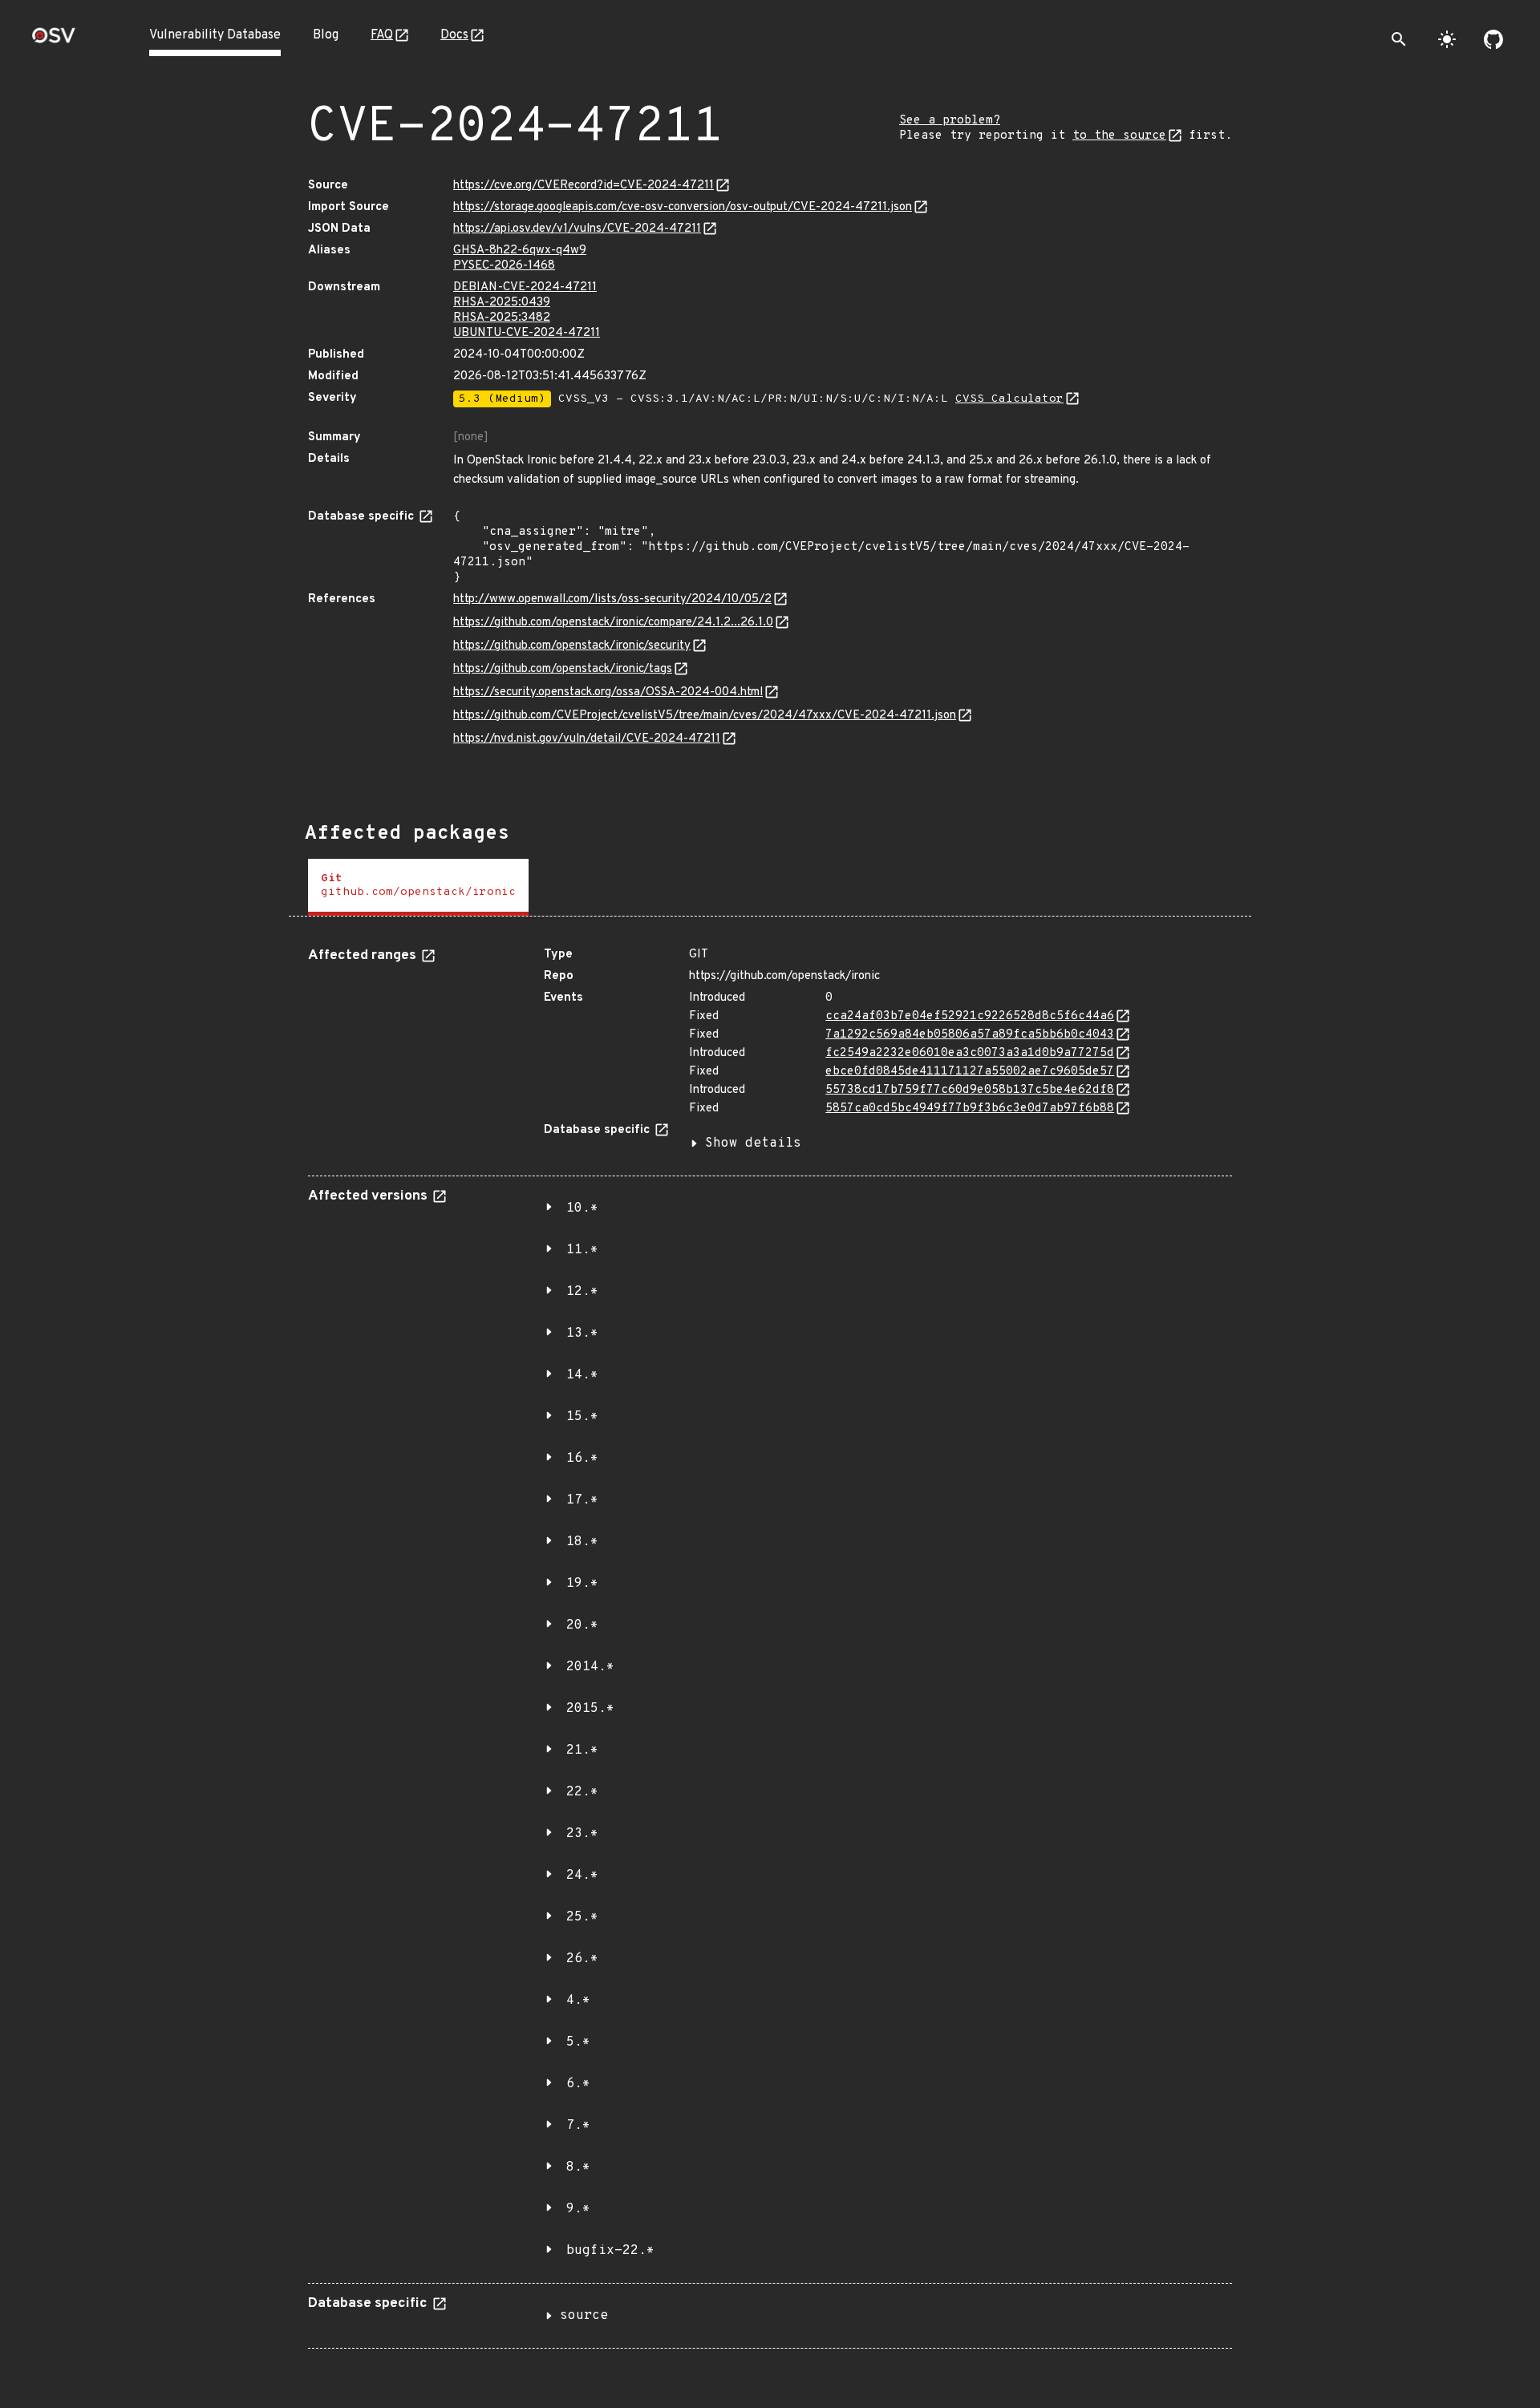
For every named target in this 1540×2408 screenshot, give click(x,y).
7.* (578, 2126)
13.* (582, 1334)
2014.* (590, 1667)
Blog (326, 35)
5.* (578, 2042)
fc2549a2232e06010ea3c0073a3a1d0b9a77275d (970, 1053)
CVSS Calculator (1009, 399)
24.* (582, 1876)
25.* (582, 1917)
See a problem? (950, 121)
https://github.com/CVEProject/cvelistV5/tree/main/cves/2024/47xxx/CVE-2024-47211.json (705, 716)
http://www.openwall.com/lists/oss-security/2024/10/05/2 (612, 599)
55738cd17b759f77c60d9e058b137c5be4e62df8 (970, 1090)
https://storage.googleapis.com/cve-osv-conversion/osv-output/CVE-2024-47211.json (683, 207)
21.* (582, 1750)
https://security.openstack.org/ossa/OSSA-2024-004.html (608, 692)
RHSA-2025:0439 (502, 303)
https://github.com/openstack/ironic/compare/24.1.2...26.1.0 (613, 623)
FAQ (382, 35)
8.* (578, 2167)
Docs (454, 35)
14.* (582, 1375)
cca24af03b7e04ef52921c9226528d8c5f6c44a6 (970, 1016)
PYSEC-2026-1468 (504, 266)
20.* (582, 1625)
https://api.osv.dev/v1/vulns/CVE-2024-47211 (577, 229)
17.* (582, 1500)
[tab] (418, 887)
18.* (582, 1542)
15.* (582, 1417)
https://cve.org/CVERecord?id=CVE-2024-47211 (584, 186)
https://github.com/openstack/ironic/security (572, 646)
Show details (753, 1143)
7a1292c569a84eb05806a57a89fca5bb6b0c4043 (970, 1035)
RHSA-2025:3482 (502, 318)
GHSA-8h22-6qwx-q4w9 (520, 251)
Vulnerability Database (215, 35)
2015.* (590, 1709)
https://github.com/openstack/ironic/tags (563, 669)
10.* (582, 1208)
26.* (582, 1959)
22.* (582, 1792)
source (584, 2316)
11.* (582, 1250)
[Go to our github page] (1493, 39)
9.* (578, 2209)
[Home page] (54, 40)
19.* (582, 1584)
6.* (578, 2084)
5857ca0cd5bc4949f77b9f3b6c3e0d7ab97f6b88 (970, 1109)
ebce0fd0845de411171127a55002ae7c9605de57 (970, 1072)
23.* (582, 1834)
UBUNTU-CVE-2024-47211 (527, 333)
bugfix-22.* (610, 2251)
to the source (1119, 136)
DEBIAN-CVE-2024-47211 (525, 287)
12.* (582, 1292)
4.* (578, 2001)
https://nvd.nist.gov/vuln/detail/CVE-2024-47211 (587, 739)
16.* (582, 1459)
